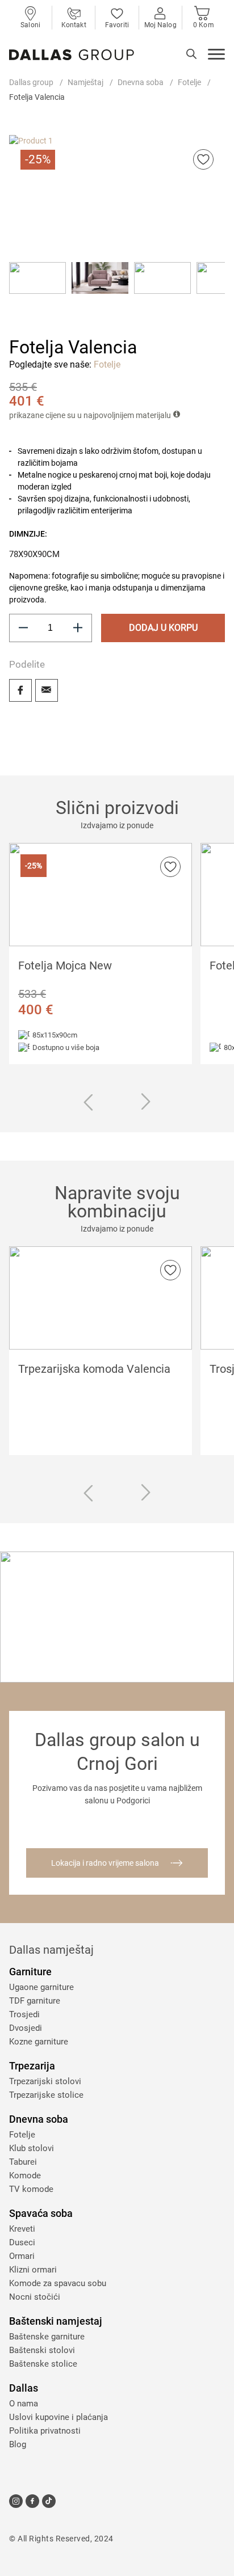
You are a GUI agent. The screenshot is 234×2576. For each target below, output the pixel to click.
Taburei (23, 2162)
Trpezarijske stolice (46, 2095)
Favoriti (117, 25)
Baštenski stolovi (42, 2350)
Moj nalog (160, 25)
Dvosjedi (26, 2028)
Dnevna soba (141, 82)
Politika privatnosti (45, 2431)
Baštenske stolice (43, 2364)
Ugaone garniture (41, 1987)
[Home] (72, 55)
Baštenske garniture (47, 2337)
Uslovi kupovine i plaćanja (58, 2417)
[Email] (47, 690)
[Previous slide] (88, 1104)
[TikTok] (49, 2501)
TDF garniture (35, 2001)
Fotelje (189, 82)
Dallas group (31, 82)
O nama (24, 2404)
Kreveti (22, 2229)
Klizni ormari (33, 2270)
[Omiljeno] (203, 159)
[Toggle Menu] (216, 56)
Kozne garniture (39, 2042)
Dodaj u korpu (163, 628)
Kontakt (74, 25)
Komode (25, 2176)
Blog (18, 2444)
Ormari (22, 2256)
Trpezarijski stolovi (45, 2081)
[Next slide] (146, 1102)
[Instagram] (16, 2501)
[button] (37, 290)
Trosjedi (24, 2014)
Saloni (30, 25)
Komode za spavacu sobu (58, 2283)
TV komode (31, 2189)
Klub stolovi (32, 2148)
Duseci (22, 2242)
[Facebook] (20, 690)
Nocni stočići (35, 2297)
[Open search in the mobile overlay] (191, 54)
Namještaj (85, 82)
